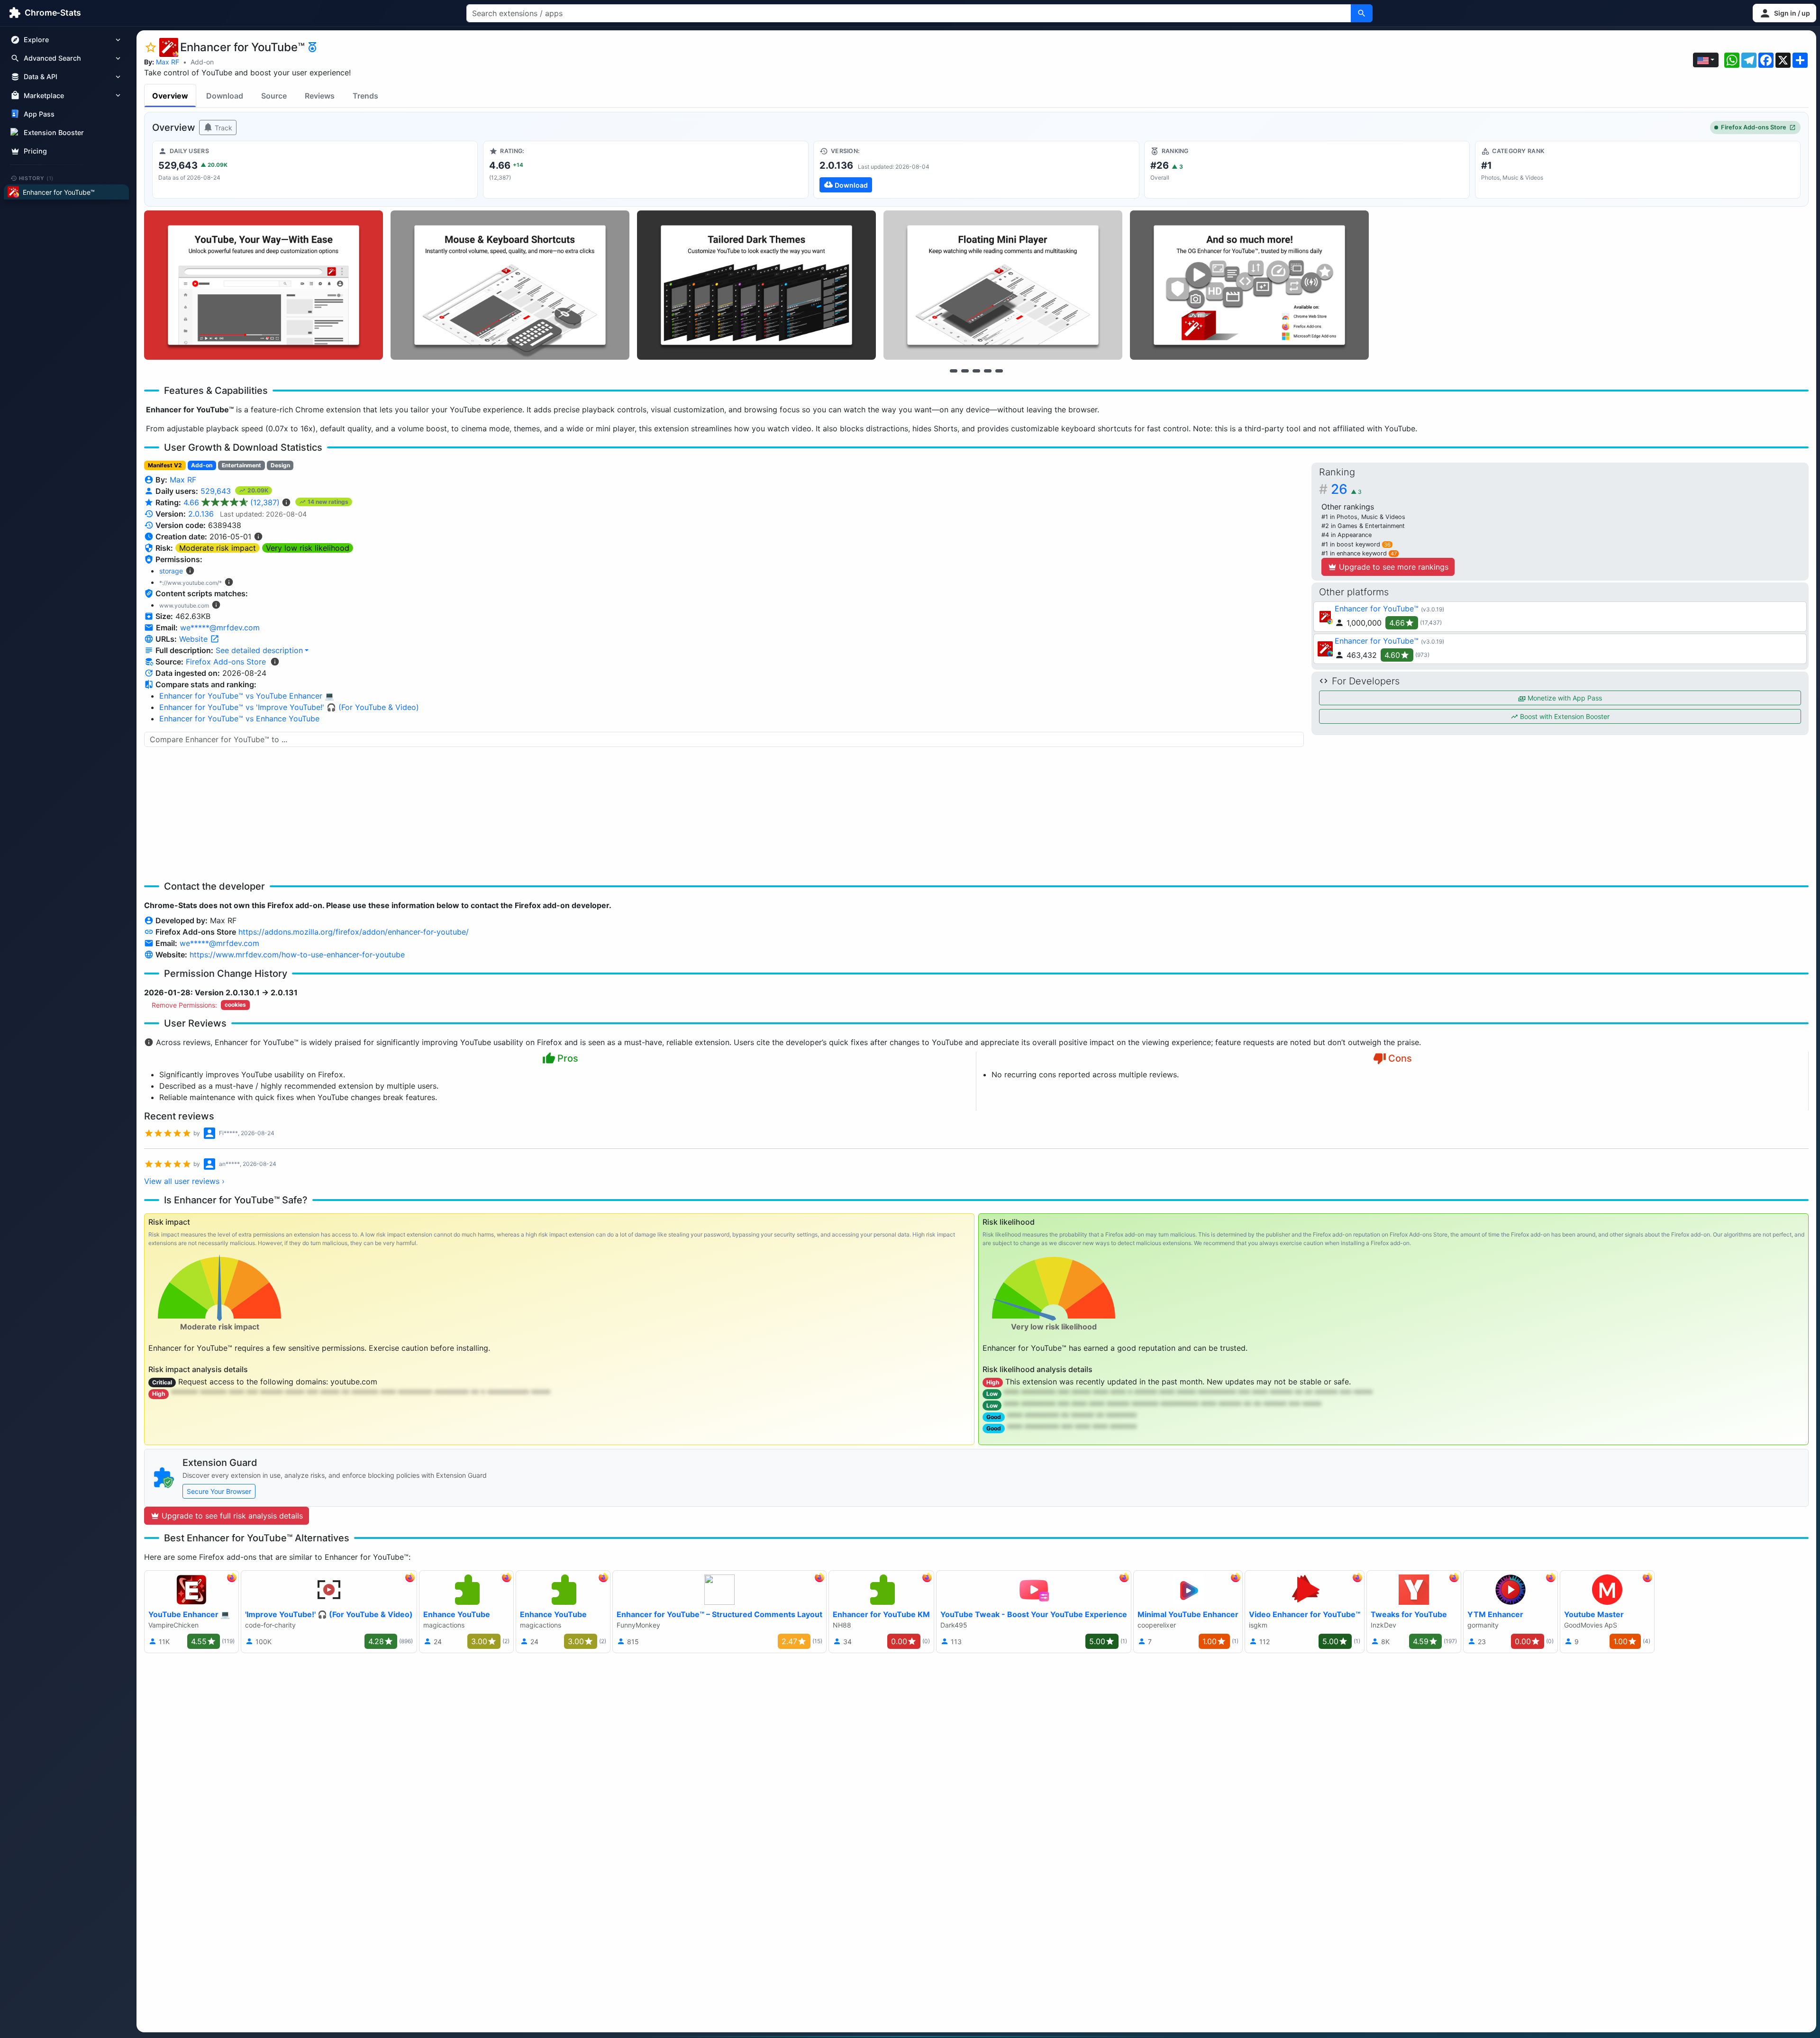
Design (280, 465)
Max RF (168, 62)
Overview (170, 96)
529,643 (217, 491)
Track (223, 128)
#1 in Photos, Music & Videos (1363, 517)
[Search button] (1362, 13)
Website (195, 639)
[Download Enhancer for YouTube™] (976, 170)
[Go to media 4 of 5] (988, 371)
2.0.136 (201, 514)
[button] (1784, 13)
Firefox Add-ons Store (1754, 127)
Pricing (35, 151)
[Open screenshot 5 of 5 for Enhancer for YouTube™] (1249, 285)
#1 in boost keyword (1356, 544)
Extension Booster (54, 132)
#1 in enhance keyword (1359, 553)
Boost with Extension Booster (1564, 716)
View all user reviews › (184, 1181)
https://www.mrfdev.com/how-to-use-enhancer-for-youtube (297, 955)
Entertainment (241, 465)
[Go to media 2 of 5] (965, 371)
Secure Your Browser (219, 1491)
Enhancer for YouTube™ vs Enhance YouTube (239, 719)
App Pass (39, 114)
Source (274, 96)
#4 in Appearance (1347, 535)
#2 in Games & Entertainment (1363, 526)
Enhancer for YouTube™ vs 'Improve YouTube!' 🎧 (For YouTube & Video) (289, 707)
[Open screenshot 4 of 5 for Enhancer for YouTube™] (1003, 285)
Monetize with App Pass (1564, 698)
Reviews (320, 96)
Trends (365, 96)
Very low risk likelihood (308, 548)
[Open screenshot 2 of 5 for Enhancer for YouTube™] (510, 285)
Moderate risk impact (218, 548)
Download (225, 96)
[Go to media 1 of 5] (954, 371)
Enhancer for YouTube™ (1377, 609)
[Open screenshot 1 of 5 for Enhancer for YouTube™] (264, 285)
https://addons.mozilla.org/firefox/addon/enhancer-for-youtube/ (354, 932)
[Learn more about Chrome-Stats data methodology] (275, 662)
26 (1346, 489)
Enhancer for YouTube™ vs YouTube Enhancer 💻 (247, 696)
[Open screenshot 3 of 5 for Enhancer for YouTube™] (756, 285)
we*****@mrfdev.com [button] (220, 628)
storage (171, 571)
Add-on (202, 62)
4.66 (232, 502)
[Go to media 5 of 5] (999, 371)
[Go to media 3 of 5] (976, 371)
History (36, 178)
